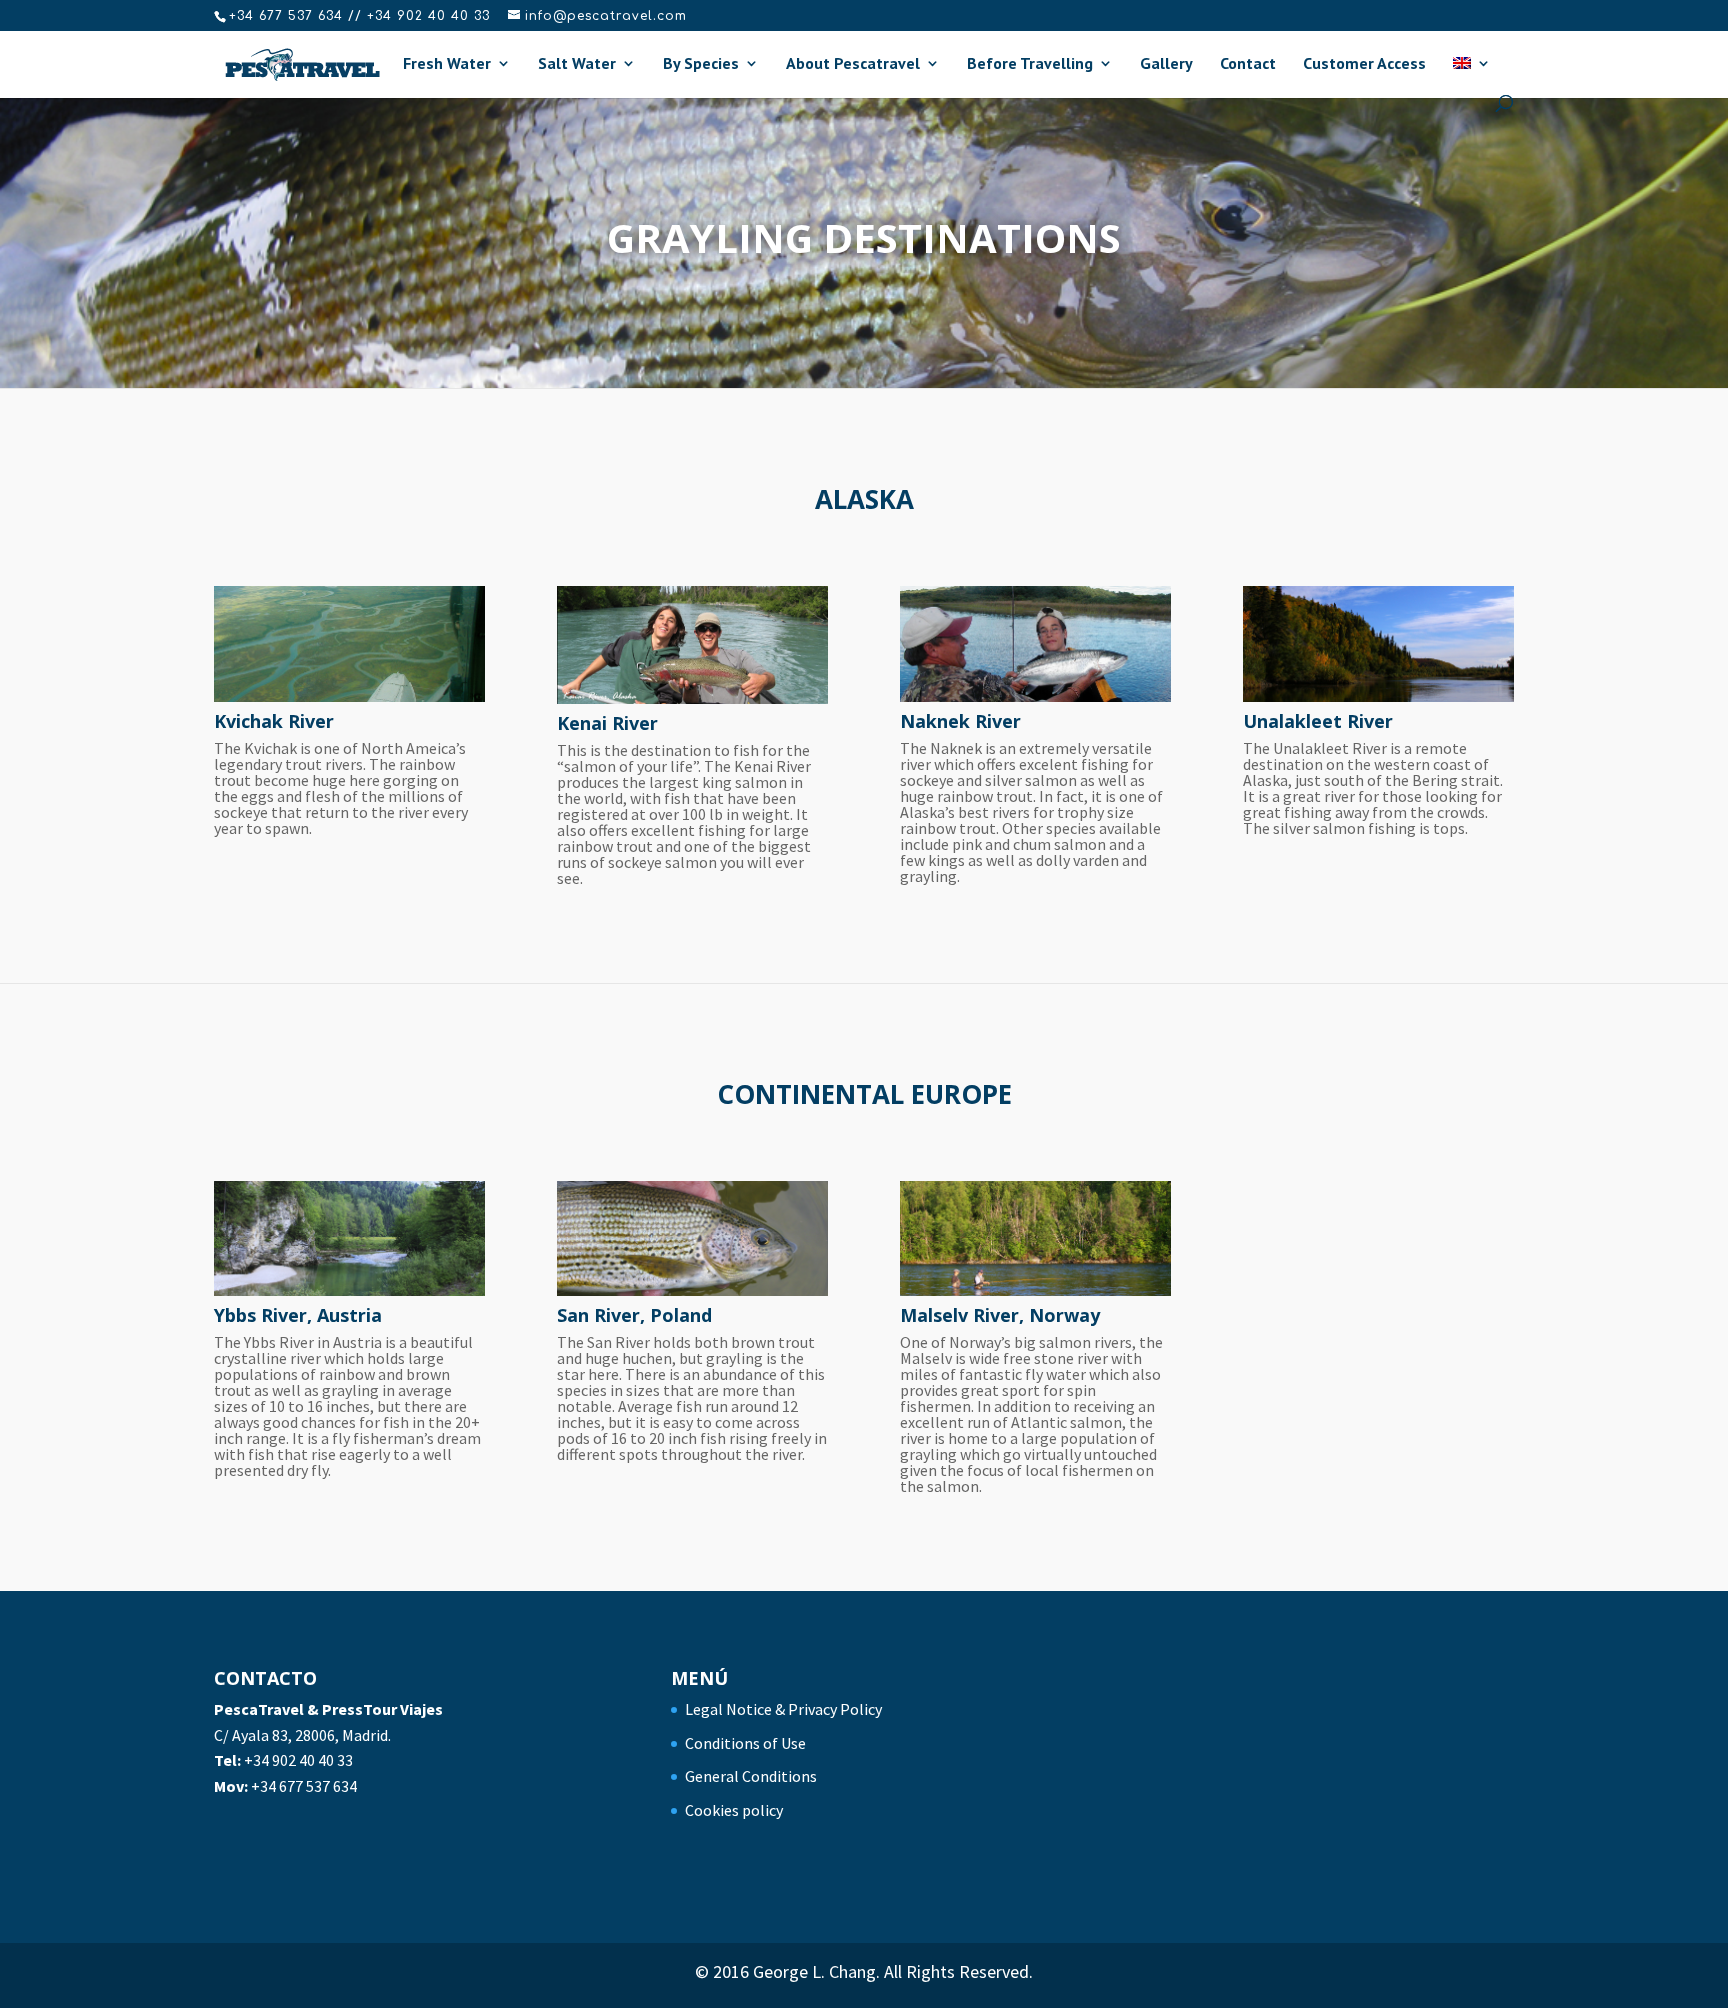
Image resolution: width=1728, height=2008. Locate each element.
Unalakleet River (1318, 721)
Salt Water (577, 64)
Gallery (1166, 64)
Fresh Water (447, 64)
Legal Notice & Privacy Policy (783, 1709)
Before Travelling (1030, 64)
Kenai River (607, 723)
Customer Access (1364, 64)
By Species (701, 64)
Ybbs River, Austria (298, 1315)
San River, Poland (634, 1315)
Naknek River (960, 721)
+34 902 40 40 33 (298, 1760)
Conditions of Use (745, 1743)
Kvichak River (274, 721)
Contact (1248, 64)
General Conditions (751, 1776)
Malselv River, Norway (1000, 1315)
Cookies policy (734, 1810)
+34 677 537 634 (304, 1786)
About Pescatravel (853, 64)
